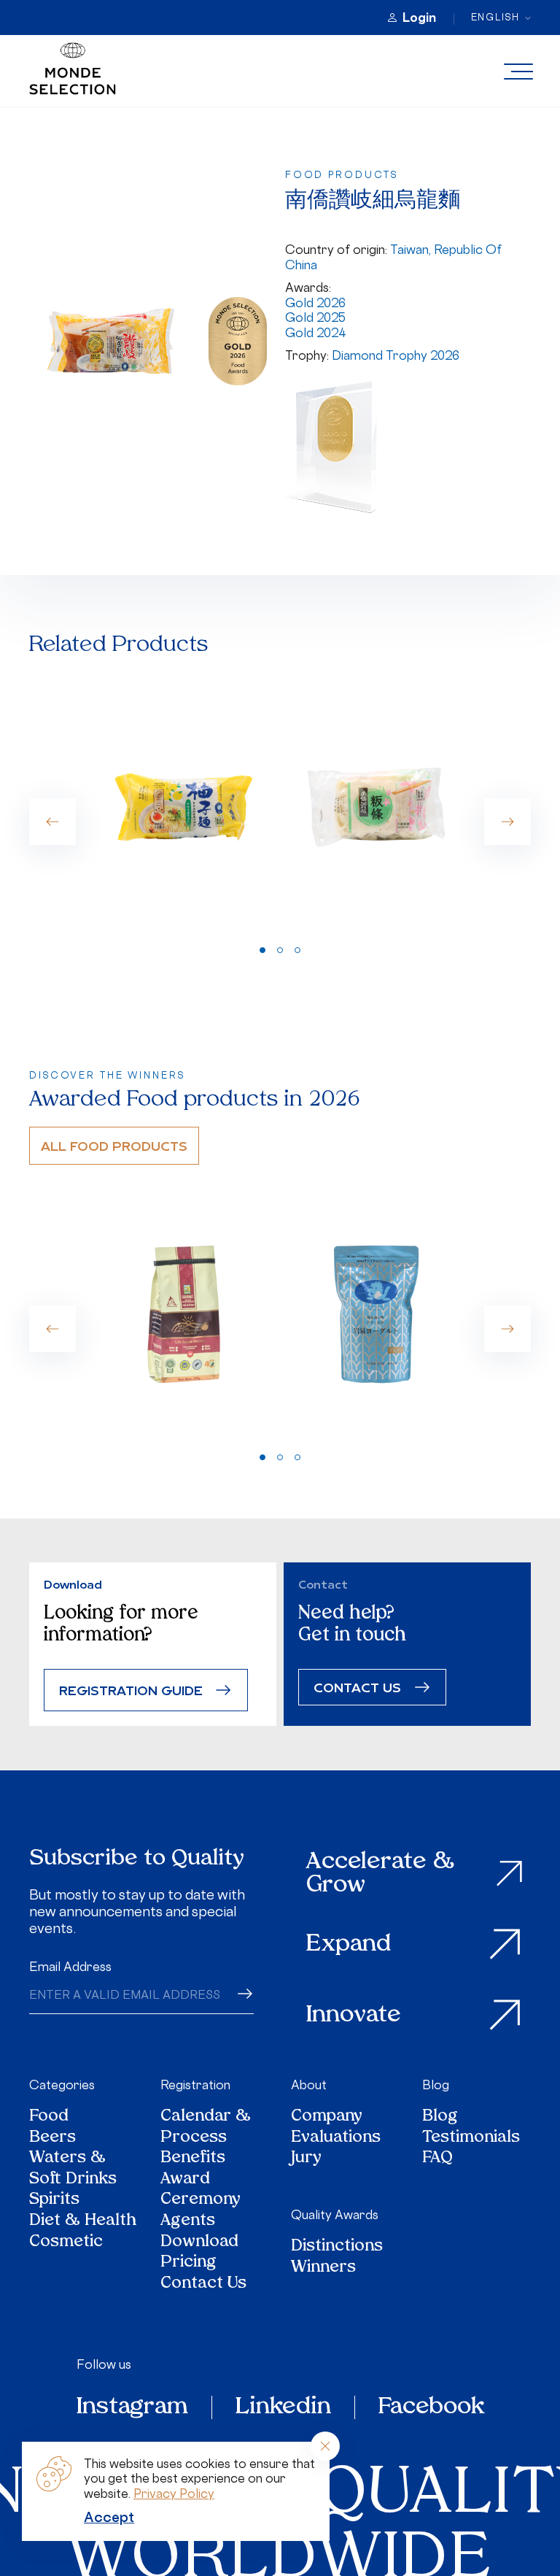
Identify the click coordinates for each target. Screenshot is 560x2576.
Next (507, 822)
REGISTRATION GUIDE (131, 1690)
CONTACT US (357, 1687)
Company (327, 2117)
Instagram (132, 2407)
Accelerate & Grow (380, 1874)
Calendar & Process (206, 2128)
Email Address (70, 1967)
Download (199, 2243)
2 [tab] (280, 950)
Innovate (354, 2016)
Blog (436, 2085)
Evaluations (336, 2139)
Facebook (431, 2407)
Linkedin (283, 2407)
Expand (349, 1945)
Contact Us (203, 2284)
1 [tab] (262, 950)
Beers (52, 2139)
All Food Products (114, 1145)
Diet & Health (83, 2222)
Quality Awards (335, 2215)
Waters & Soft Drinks (73, 2169)
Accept (109, 2517)
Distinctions (337, 2247)
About (309, 2085)
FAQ (437, 2159)
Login (419, 18)
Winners (323, 2268)
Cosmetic (66, 2243)
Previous (52, 822)
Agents (188, 2222)
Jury (306, 2159)
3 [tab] (297, 950)
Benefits (193, 2159)
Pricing (188, 2263)
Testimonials (471, 2139)
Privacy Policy (174, 2494)
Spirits (54, 2201)
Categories (62, 2085)
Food (49, 2117)
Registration (195, 2085)
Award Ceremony (201, 2190)
